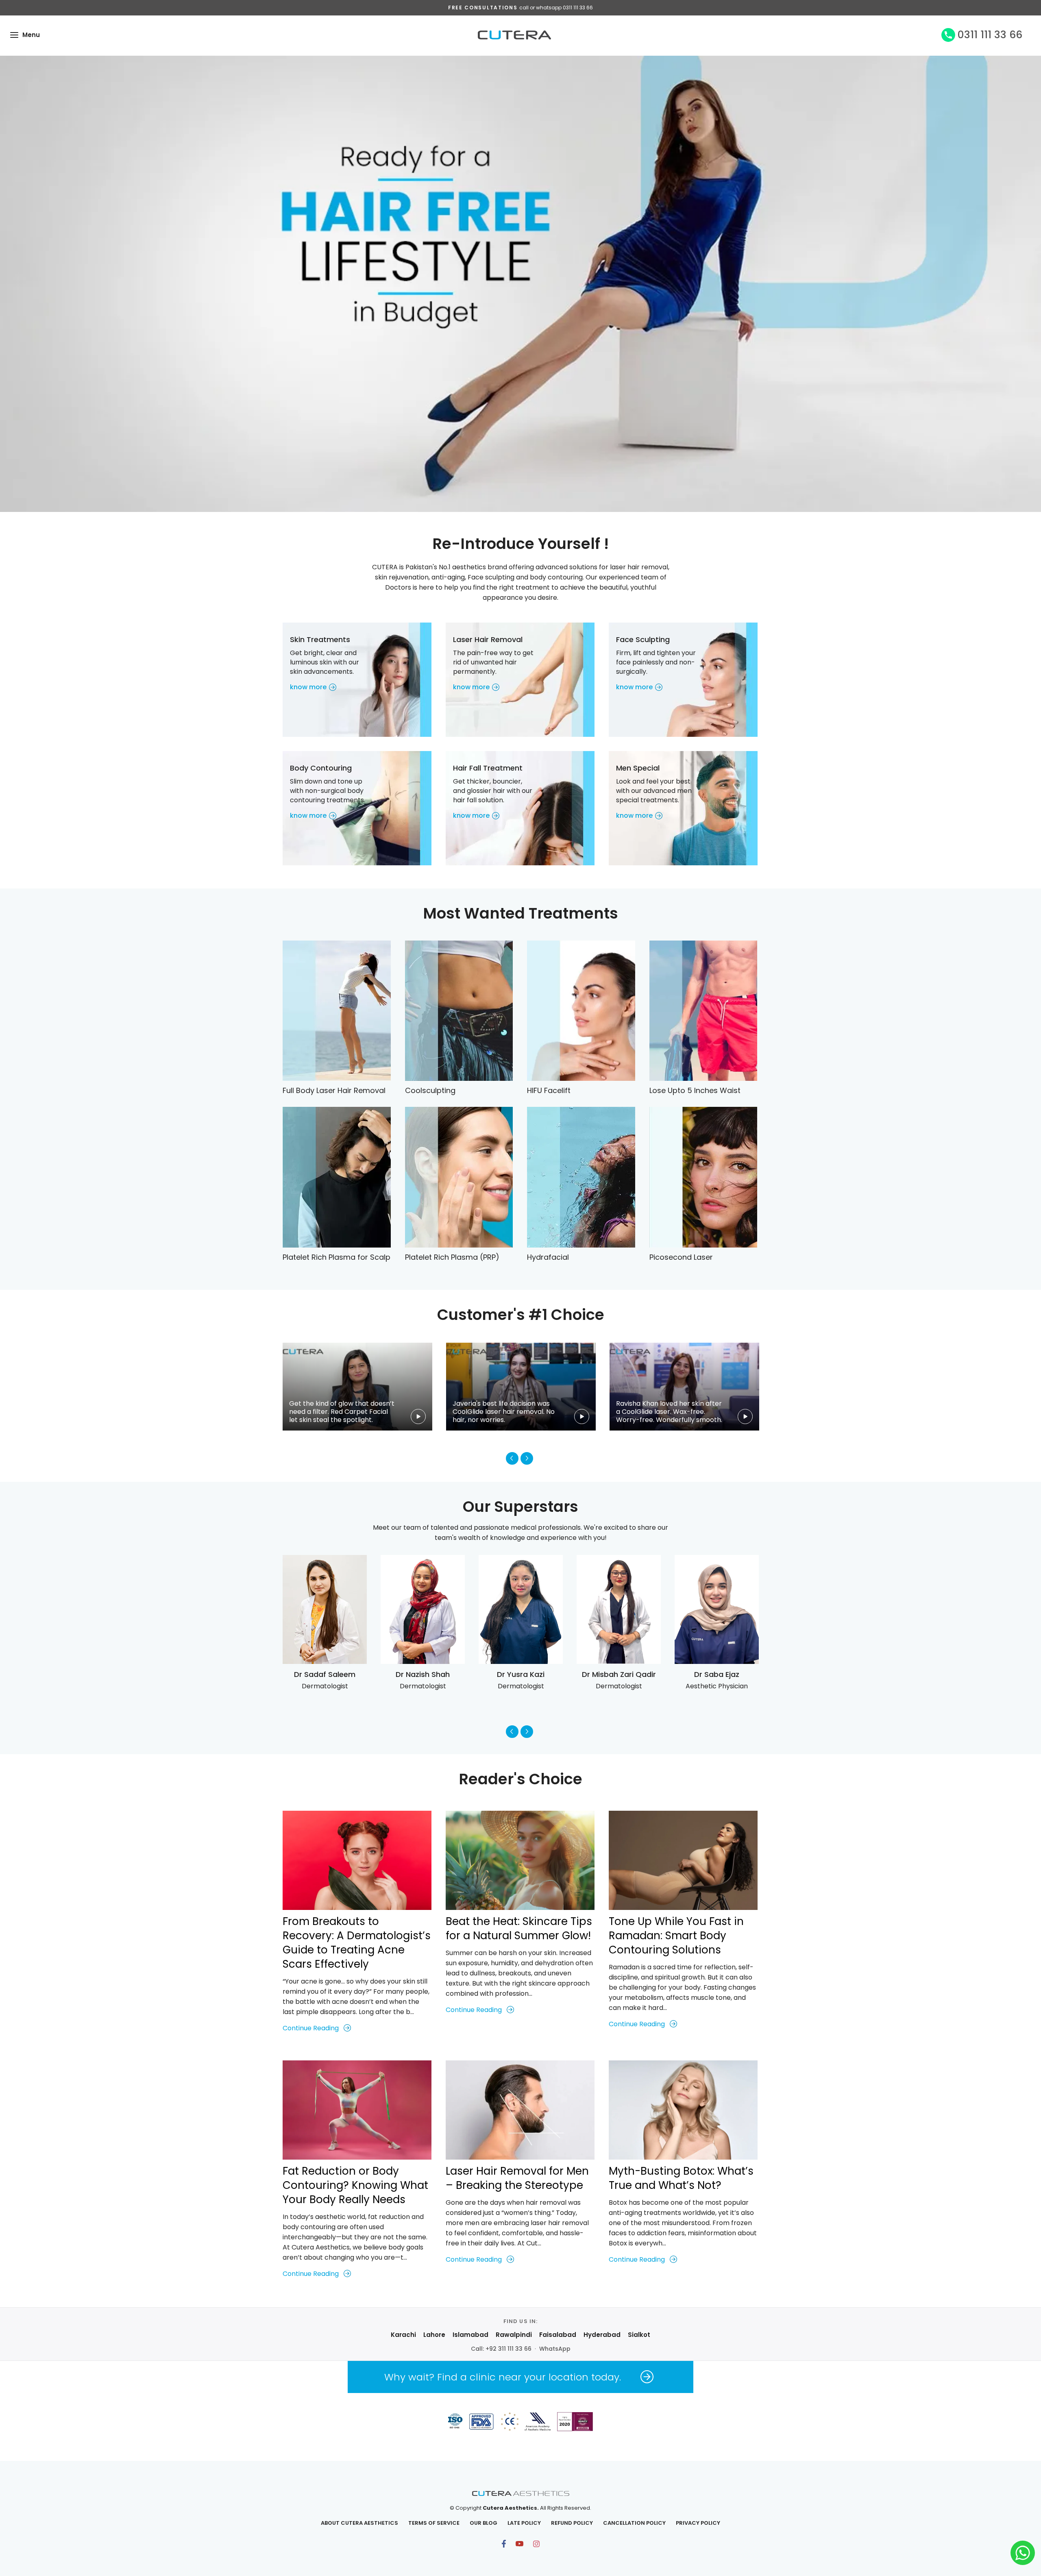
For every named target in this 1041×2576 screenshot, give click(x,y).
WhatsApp (555, 2349)
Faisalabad (558, 2335)
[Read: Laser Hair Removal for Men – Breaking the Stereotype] (520, 2110)
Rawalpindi (514, 2335)
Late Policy (524, 2523)
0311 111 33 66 (990, 35)
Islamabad (470, 2335)
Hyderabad (602, 2335)
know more (308, 687)
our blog (483, 2523)
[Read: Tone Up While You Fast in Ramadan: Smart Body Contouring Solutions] (683, 1860)
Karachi (403, 2335)
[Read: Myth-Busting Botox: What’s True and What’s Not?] (683, 2110)
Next (527, 1458)
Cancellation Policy (634, 2523)
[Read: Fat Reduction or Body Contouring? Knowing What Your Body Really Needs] (357, 2110)
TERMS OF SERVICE (434, 2523)
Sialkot (639, 2335)
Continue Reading (311, 2028)
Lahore (434, 2335)
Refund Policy (572, 2523)
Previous (512, 1458)
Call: (501, 2349)
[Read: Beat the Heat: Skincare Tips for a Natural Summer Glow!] (520, 1860)
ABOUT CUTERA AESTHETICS (359, 2523)
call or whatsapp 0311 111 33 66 (556, 8)
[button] (14, 35)
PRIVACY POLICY (698, 2523)
